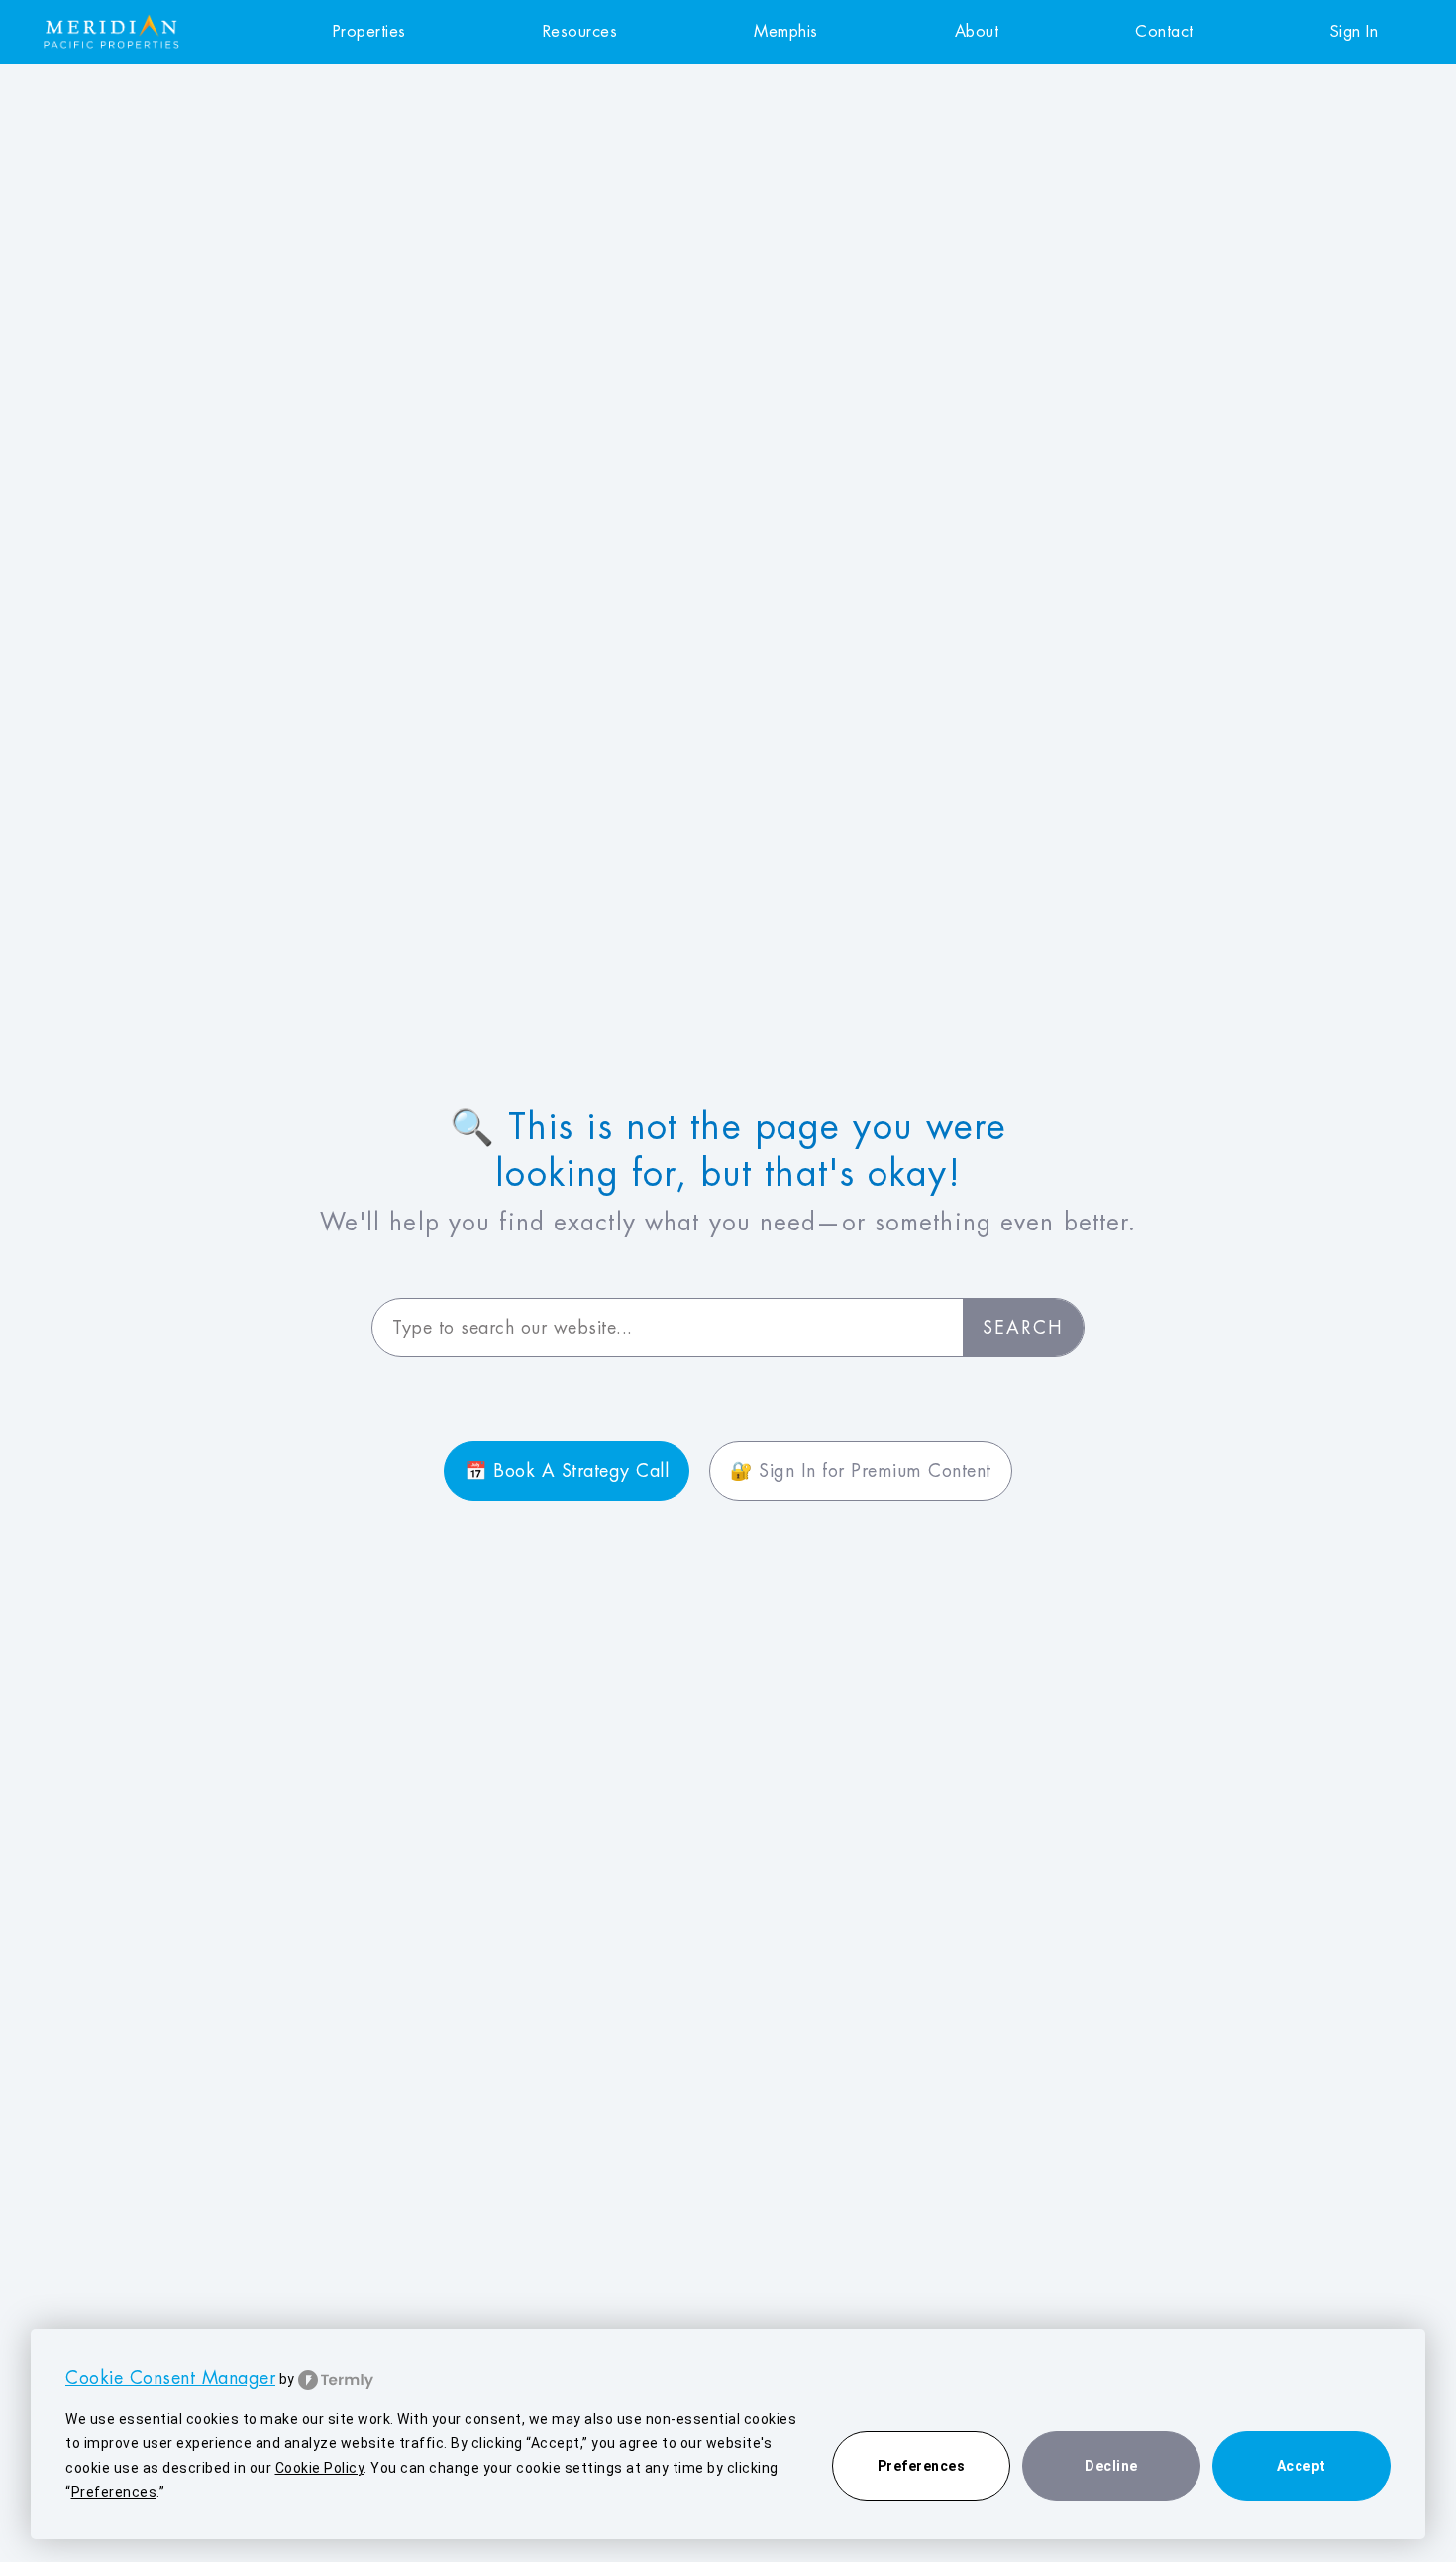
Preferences (922, 2466)
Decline (1111, 2466)
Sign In (1354, 32)
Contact (1164, 32)
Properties (369, 32)
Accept (1301, 2466)
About (977, 32)
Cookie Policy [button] (320, 2468)
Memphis (786, 32)
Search (1023, 1328)
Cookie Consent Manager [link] (170, 2378)
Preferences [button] (114, 2492)
